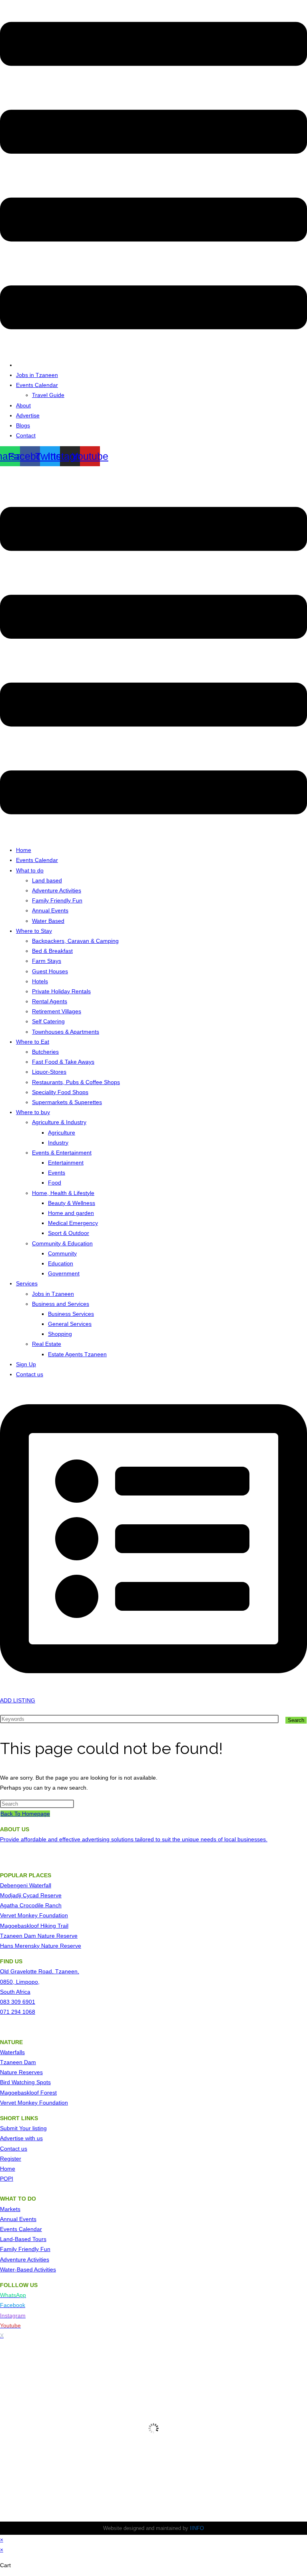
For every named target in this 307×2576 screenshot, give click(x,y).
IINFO (197, 2528)
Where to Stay (34, 931)
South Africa (15, 1992)
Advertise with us (21, 2138)
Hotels (40, 981)
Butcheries (45, 1052)
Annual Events (50, 910)
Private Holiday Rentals (61, 991)
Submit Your (16, 2128)
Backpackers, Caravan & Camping (75, 941)
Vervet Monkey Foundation (34, 1915)
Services (27, 1283)
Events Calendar (37, 385)
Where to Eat (33, 1042)
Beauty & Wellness (72, 1203)
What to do (30, 870)
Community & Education (62, 1243)
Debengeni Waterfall (26, 1885)
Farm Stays (47, 961)
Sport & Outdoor (69, 1233)
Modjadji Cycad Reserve (31, 1895)
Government (64, 1273)
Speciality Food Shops (60, 1092)
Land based (47, 880)
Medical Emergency (73, 1223)
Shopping (60, 1334)
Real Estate (47, 1344)
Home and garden (71, 1213)
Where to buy (33, 1112)
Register (11, 2159)
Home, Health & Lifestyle (63, 1193)
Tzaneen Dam (18, 2062)
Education (61, 1263)
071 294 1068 (18, 2012)
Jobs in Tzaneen (37, 375)
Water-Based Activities (28, 2269)
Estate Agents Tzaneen (77, 1354)
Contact (26, 435)
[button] (153, 177)
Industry (58, 1143)
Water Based (48, 921)
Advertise (28, 415)
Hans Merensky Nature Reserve (41, 1946)
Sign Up (26, 1364)
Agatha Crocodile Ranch (31, 1905)
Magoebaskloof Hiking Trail (34, 1926)
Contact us (30, 1374)
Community (62, 1253)
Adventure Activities (57, 890)
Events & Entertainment (62, 1153)
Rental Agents (50, 1001)
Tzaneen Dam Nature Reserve (39, 1936)
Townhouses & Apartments (66, 1032)
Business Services (71, 1314)
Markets (10, 2209)
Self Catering (48, 1021)
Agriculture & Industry (59, 1122)
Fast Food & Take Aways (63, 1062)
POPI (7, 2179)
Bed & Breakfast (52, 951)
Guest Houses (50, 971)
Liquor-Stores (49, 1072)
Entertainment (66, 1163)
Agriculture (62, 1133)
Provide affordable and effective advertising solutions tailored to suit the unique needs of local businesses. (134, 1839)
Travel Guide (48, 395)
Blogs (23, 425)
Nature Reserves (21, 2072)
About (23, 405)
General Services (70, 1324)
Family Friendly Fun (57, 900)
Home (24, 850)
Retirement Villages (57, 1011)
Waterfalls (12, 2052)
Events (57, 1173)
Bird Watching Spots (25, 2082)
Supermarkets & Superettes (67, 1102)
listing (40, 2128)
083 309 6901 (18, 2002)
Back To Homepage (25, 1814)
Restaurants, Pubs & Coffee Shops (76, 1082)
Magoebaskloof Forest (28, 2093)
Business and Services (61, 1304)
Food (55, 1183)
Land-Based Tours (23, 2239)
